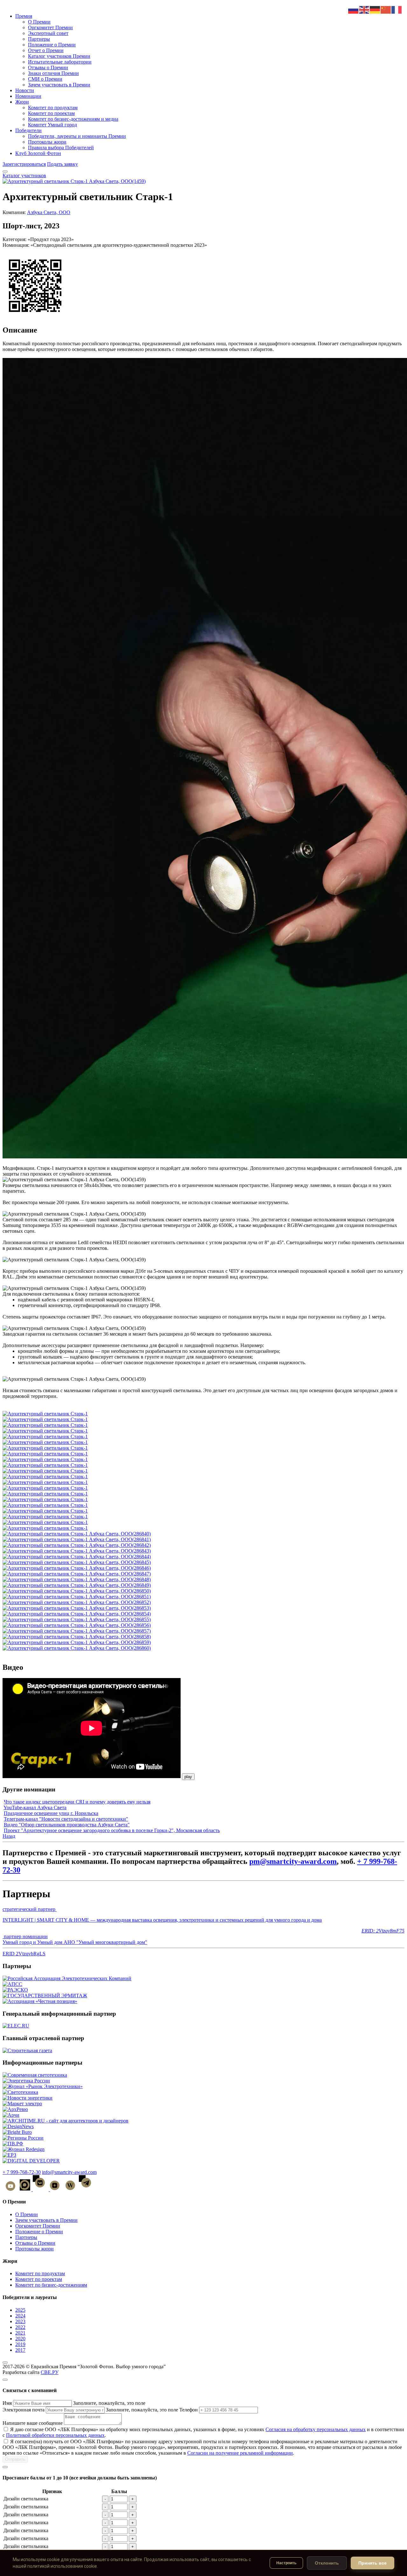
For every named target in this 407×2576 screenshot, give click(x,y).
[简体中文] (386, 9)
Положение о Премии (52, 45)
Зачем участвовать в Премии (59, 85)
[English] (364, 9)
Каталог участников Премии (59, 56)
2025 (20, 2310)
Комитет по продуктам (53, 108)
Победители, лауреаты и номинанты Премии (77, 136)
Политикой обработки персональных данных (55, 2435)
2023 (20, 2321)
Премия (24, 16)
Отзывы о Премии (48, 67)
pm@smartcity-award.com (293, 1861)
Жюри (22, 102)
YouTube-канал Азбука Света (35, 1807)
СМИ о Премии (45, 79)
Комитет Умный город (52, 125)
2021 (20, 2333)
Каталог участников (24, 175)
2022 (20, 2327)
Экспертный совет (48, 33)
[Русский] (354, 9)
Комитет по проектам (51, 113)
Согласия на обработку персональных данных (316, 2429)
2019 (20, 2344)
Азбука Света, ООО (49, 212)
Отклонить (327, 2563)
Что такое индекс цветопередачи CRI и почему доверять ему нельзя (77, 1802)
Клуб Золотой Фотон (38, 153)
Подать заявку (62, 164)
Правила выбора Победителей (61, 148)
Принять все (373, 2563)
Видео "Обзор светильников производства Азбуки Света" (67, 1825)
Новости (25, 90)
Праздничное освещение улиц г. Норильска (51, 1813)
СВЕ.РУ (50, 2372)
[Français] (397, 9)
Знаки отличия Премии (53, 73)
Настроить (286, 2563)
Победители (28, 130)
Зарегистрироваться (24, 164)
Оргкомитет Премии (50, 27)
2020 (20, 2339)
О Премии (39, 22)
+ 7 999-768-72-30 (22, 2172)
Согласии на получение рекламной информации (240, 2453)
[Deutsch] (375, 9)
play (188, 1777)
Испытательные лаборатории (60, 62)
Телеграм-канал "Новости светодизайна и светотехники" (66, 1819)
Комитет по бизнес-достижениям (51, 2285)
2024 (20, 2316)
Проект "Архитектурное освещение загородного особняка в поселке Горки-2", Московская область (112, 1830)
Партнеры (39, 39)
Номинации (28, 96)
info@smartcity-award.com (69, 2172)
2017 (20, 2350)
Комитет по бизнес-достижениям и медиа (73, 119)
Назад (9, 1836)
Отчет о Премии (46, 50)
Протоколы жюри (47, 142)
